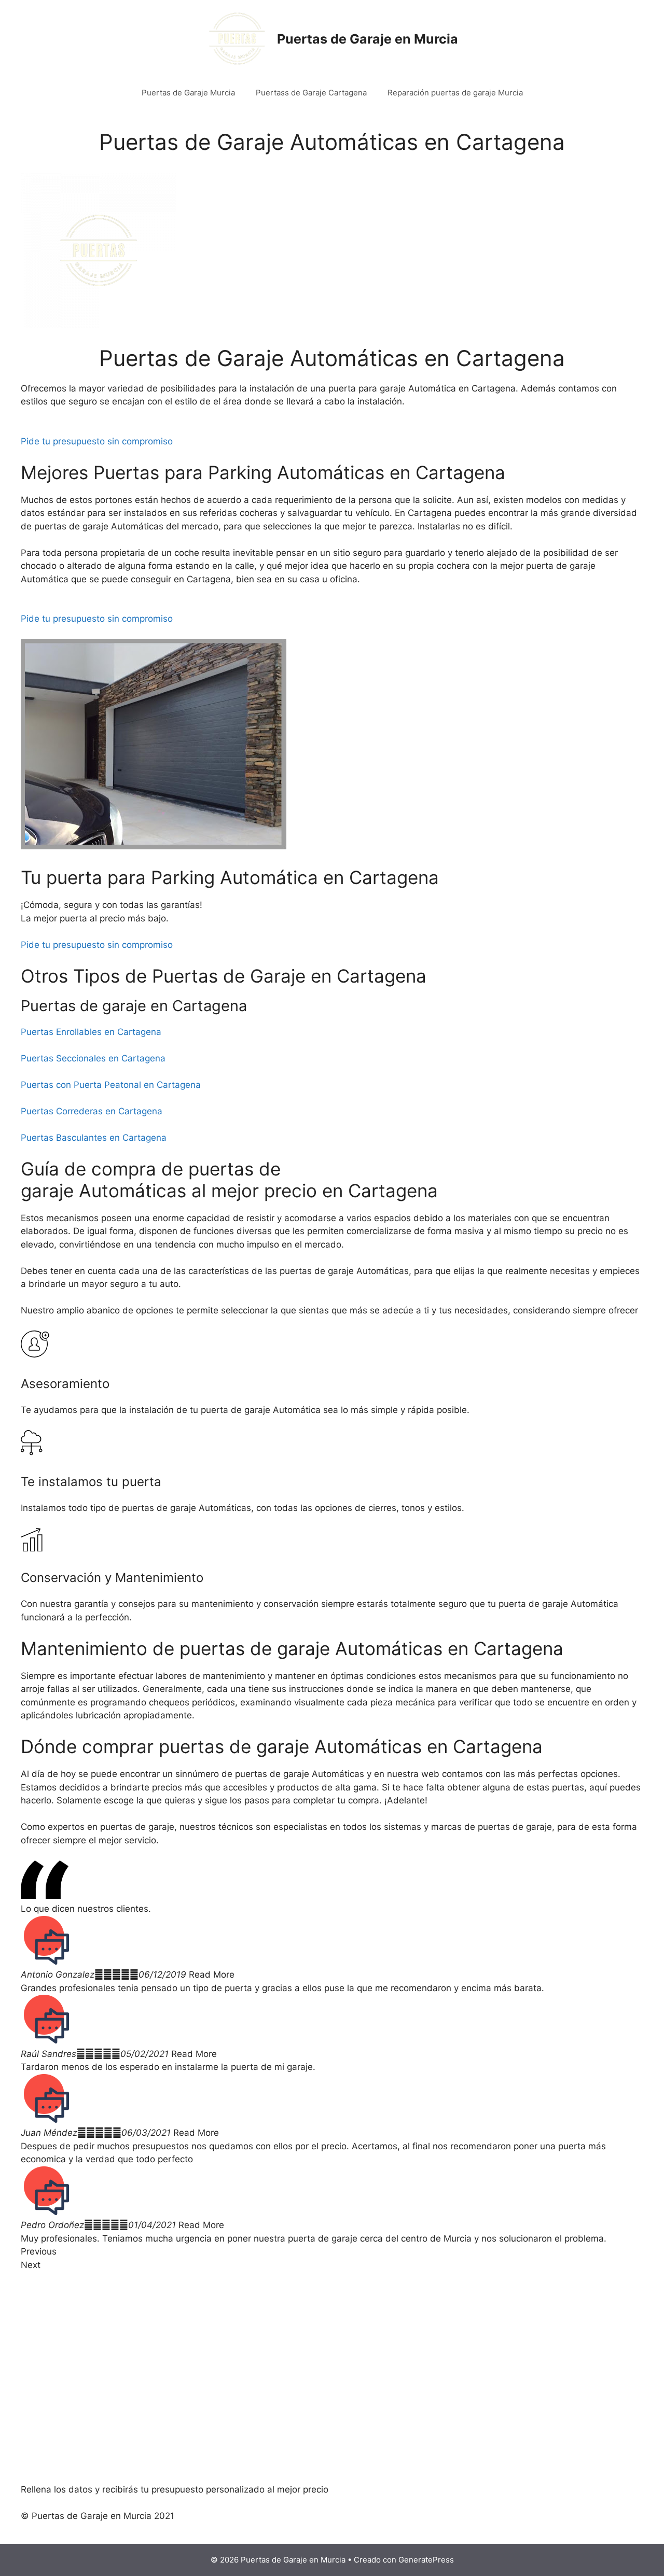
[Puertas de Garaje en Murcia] (237, 38)
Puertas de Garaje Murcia (188, 93)
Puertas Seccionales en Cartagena (93, 1058)
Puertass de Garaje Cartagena (311, 93)
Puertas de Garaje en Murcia (368, 39)
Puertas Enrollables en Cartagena (91, 1032)
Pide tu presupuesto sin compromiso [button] (97, 441)
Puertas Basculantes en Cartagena (94, 1138)
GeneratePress (426, 2560)
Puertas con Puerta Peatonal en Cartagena (111, 1085)
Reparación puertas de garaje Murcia (455, 93)
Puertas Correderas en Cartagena (92, 1111)
